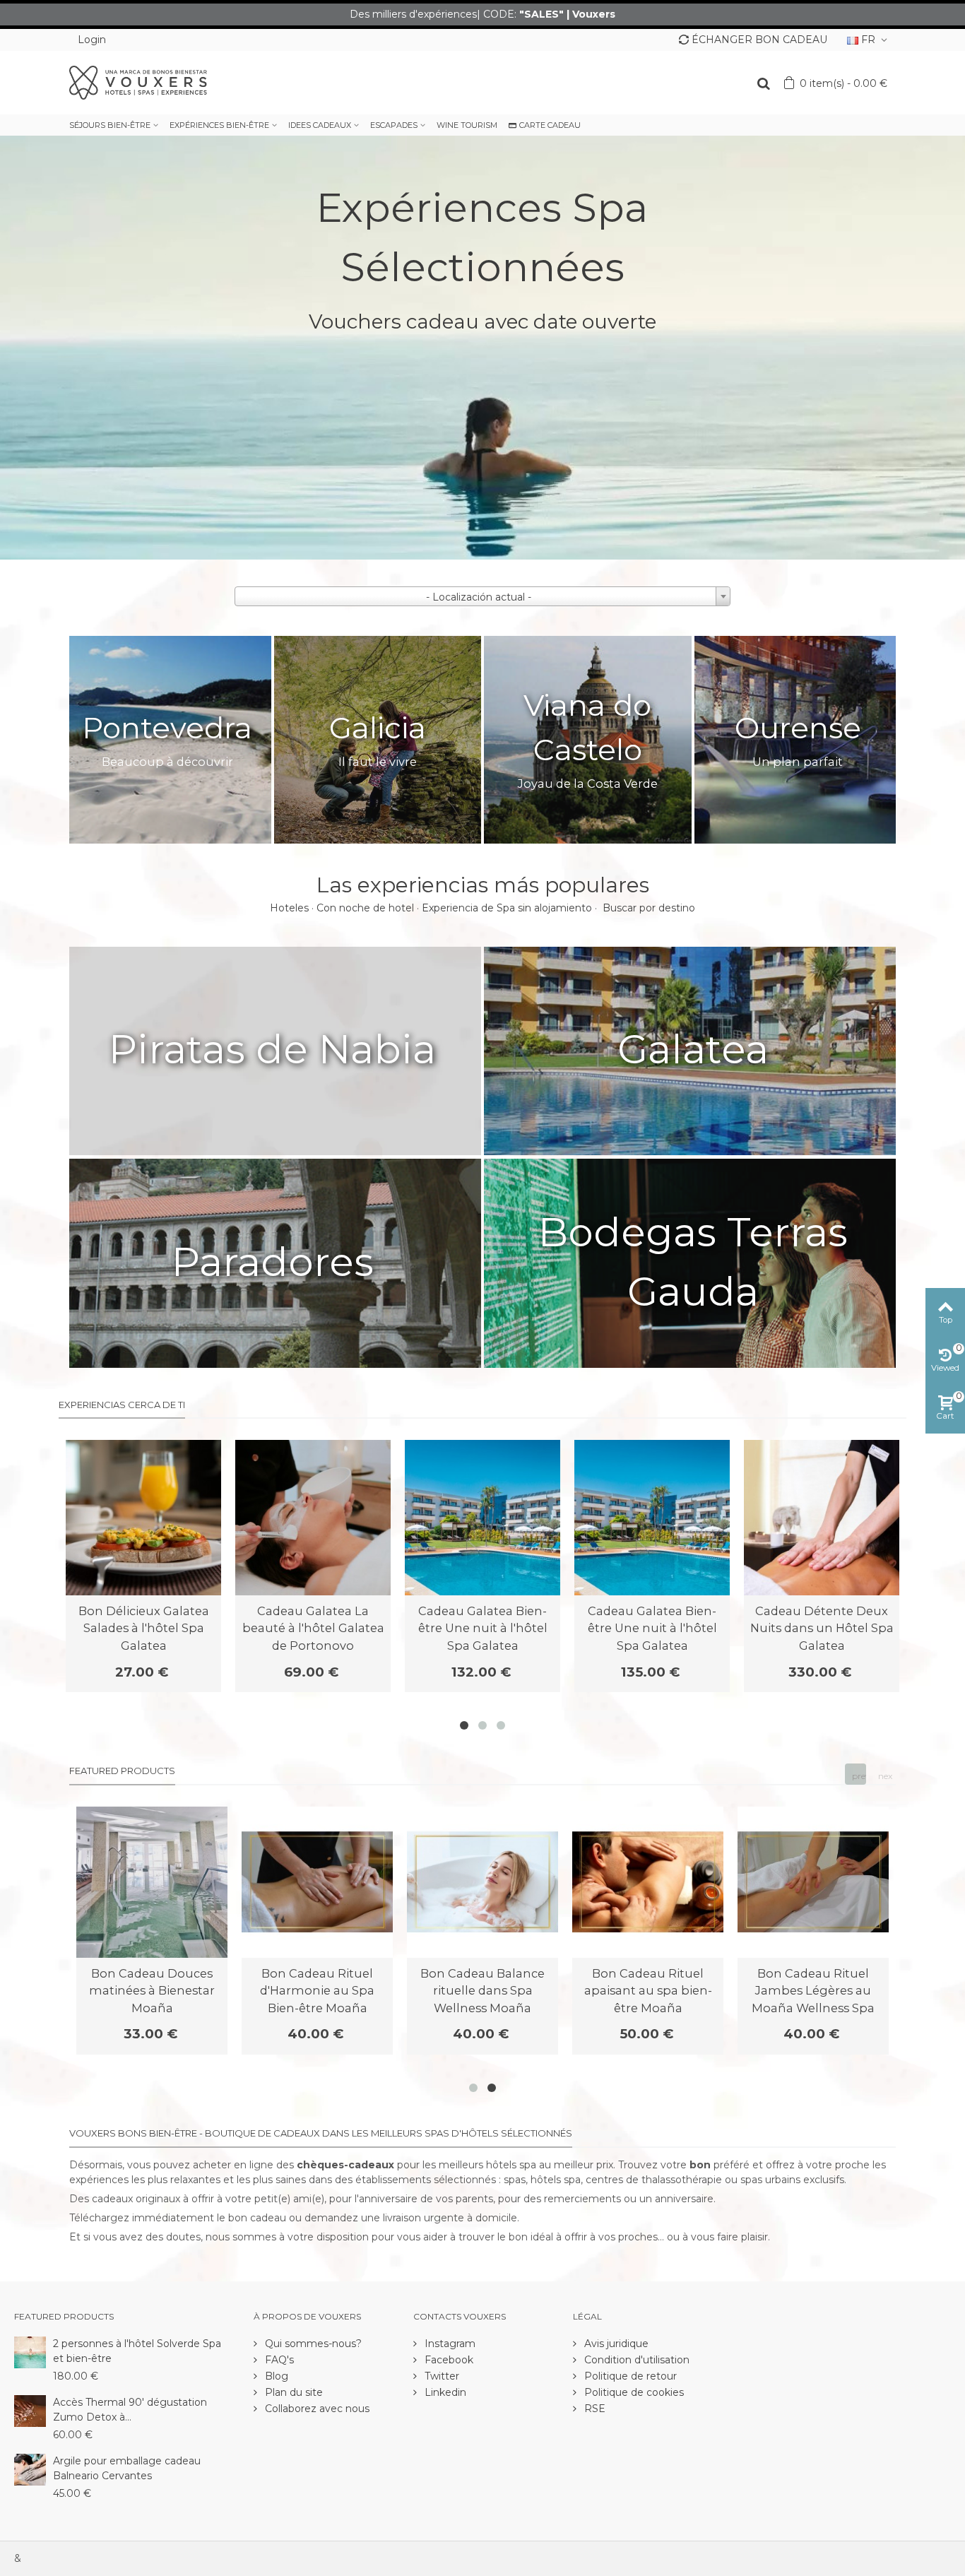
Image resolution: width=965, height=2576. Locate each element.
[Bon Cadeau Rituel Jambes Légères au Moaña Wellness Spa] (813, 1882)
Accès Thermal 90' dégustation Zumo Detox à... (130, 2410)
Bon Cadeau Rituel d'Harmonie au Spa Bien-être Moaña (317, 1991)
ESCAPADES (394, 125)
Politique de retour (629, 2376)
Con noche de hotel (365, 908)
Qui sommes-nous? (312, 2344)
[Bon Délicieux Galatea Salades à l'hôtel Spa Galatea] (143, 1518)
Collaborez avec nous (316, 2409)
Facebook (448, 2360)
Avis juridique (615, 2344)
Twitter (440, 2376)
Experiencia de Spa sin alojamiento (507, 908)
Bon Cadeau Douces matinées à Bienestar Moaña (152, 1991)
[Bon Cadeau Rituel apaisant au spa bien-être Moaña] (648, 1882)
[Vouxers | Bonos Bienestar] (138, 82)
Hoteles (289, 908)
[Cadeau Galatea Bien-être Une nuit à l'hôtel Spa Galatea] (482, 1518)
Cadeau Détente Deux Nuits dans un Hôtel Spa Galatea (822, 1628)
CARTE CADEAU (550, 125)
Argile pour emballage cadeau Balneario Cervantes (127, 2468)
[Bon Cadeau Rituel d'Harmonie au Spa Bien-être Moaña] (317, 1882)
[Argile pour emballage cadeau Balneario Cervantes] (30, 2469)
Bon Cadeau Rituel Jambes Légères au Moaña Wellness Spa (813, 1991)
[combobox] (482, 596)
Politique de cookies (633, 2392)
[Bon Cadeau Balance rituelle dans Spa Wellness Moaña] (482, 1882)
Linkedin (444, 2392)
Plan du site (292, 2392)
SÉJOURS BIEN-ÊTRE (110, 125)
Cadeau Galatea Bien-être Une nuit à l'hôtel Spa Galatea (483, 1628)
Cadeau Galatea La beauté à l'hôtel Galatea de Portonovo (313, 1628)
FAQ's (278, 2360)
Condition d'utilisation (635, 2360)
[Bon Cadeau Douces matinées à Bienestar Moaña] (152, 1882)
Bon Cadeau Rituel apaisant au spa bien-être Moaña (648, 1991)
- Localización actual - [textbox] (479, 597)
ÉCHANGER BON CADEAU (759, 40)
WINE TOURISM (467, 125)
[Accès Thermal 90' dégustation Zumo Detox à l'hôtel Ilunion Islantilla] (30, 2410)
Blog (275, 2376)
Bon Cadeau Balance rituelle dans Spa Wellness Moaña (482, 1991)
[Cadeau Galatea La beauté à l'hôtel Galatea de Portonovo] (313, 1518)
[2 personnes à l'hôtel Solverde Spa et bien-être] (30, 2351)
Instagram (449, 2344)
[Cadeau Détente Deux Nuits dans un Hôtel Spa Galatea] (822, 1518)
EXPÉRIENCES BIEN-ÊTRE (219, 125)
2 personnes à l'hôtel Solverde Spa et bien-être (137, 2351)
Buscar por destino (649, 908)
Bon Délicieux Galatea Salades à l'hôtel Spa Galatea (144, 1628)
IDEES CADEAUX (320, 125)
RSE (593, 2409)
